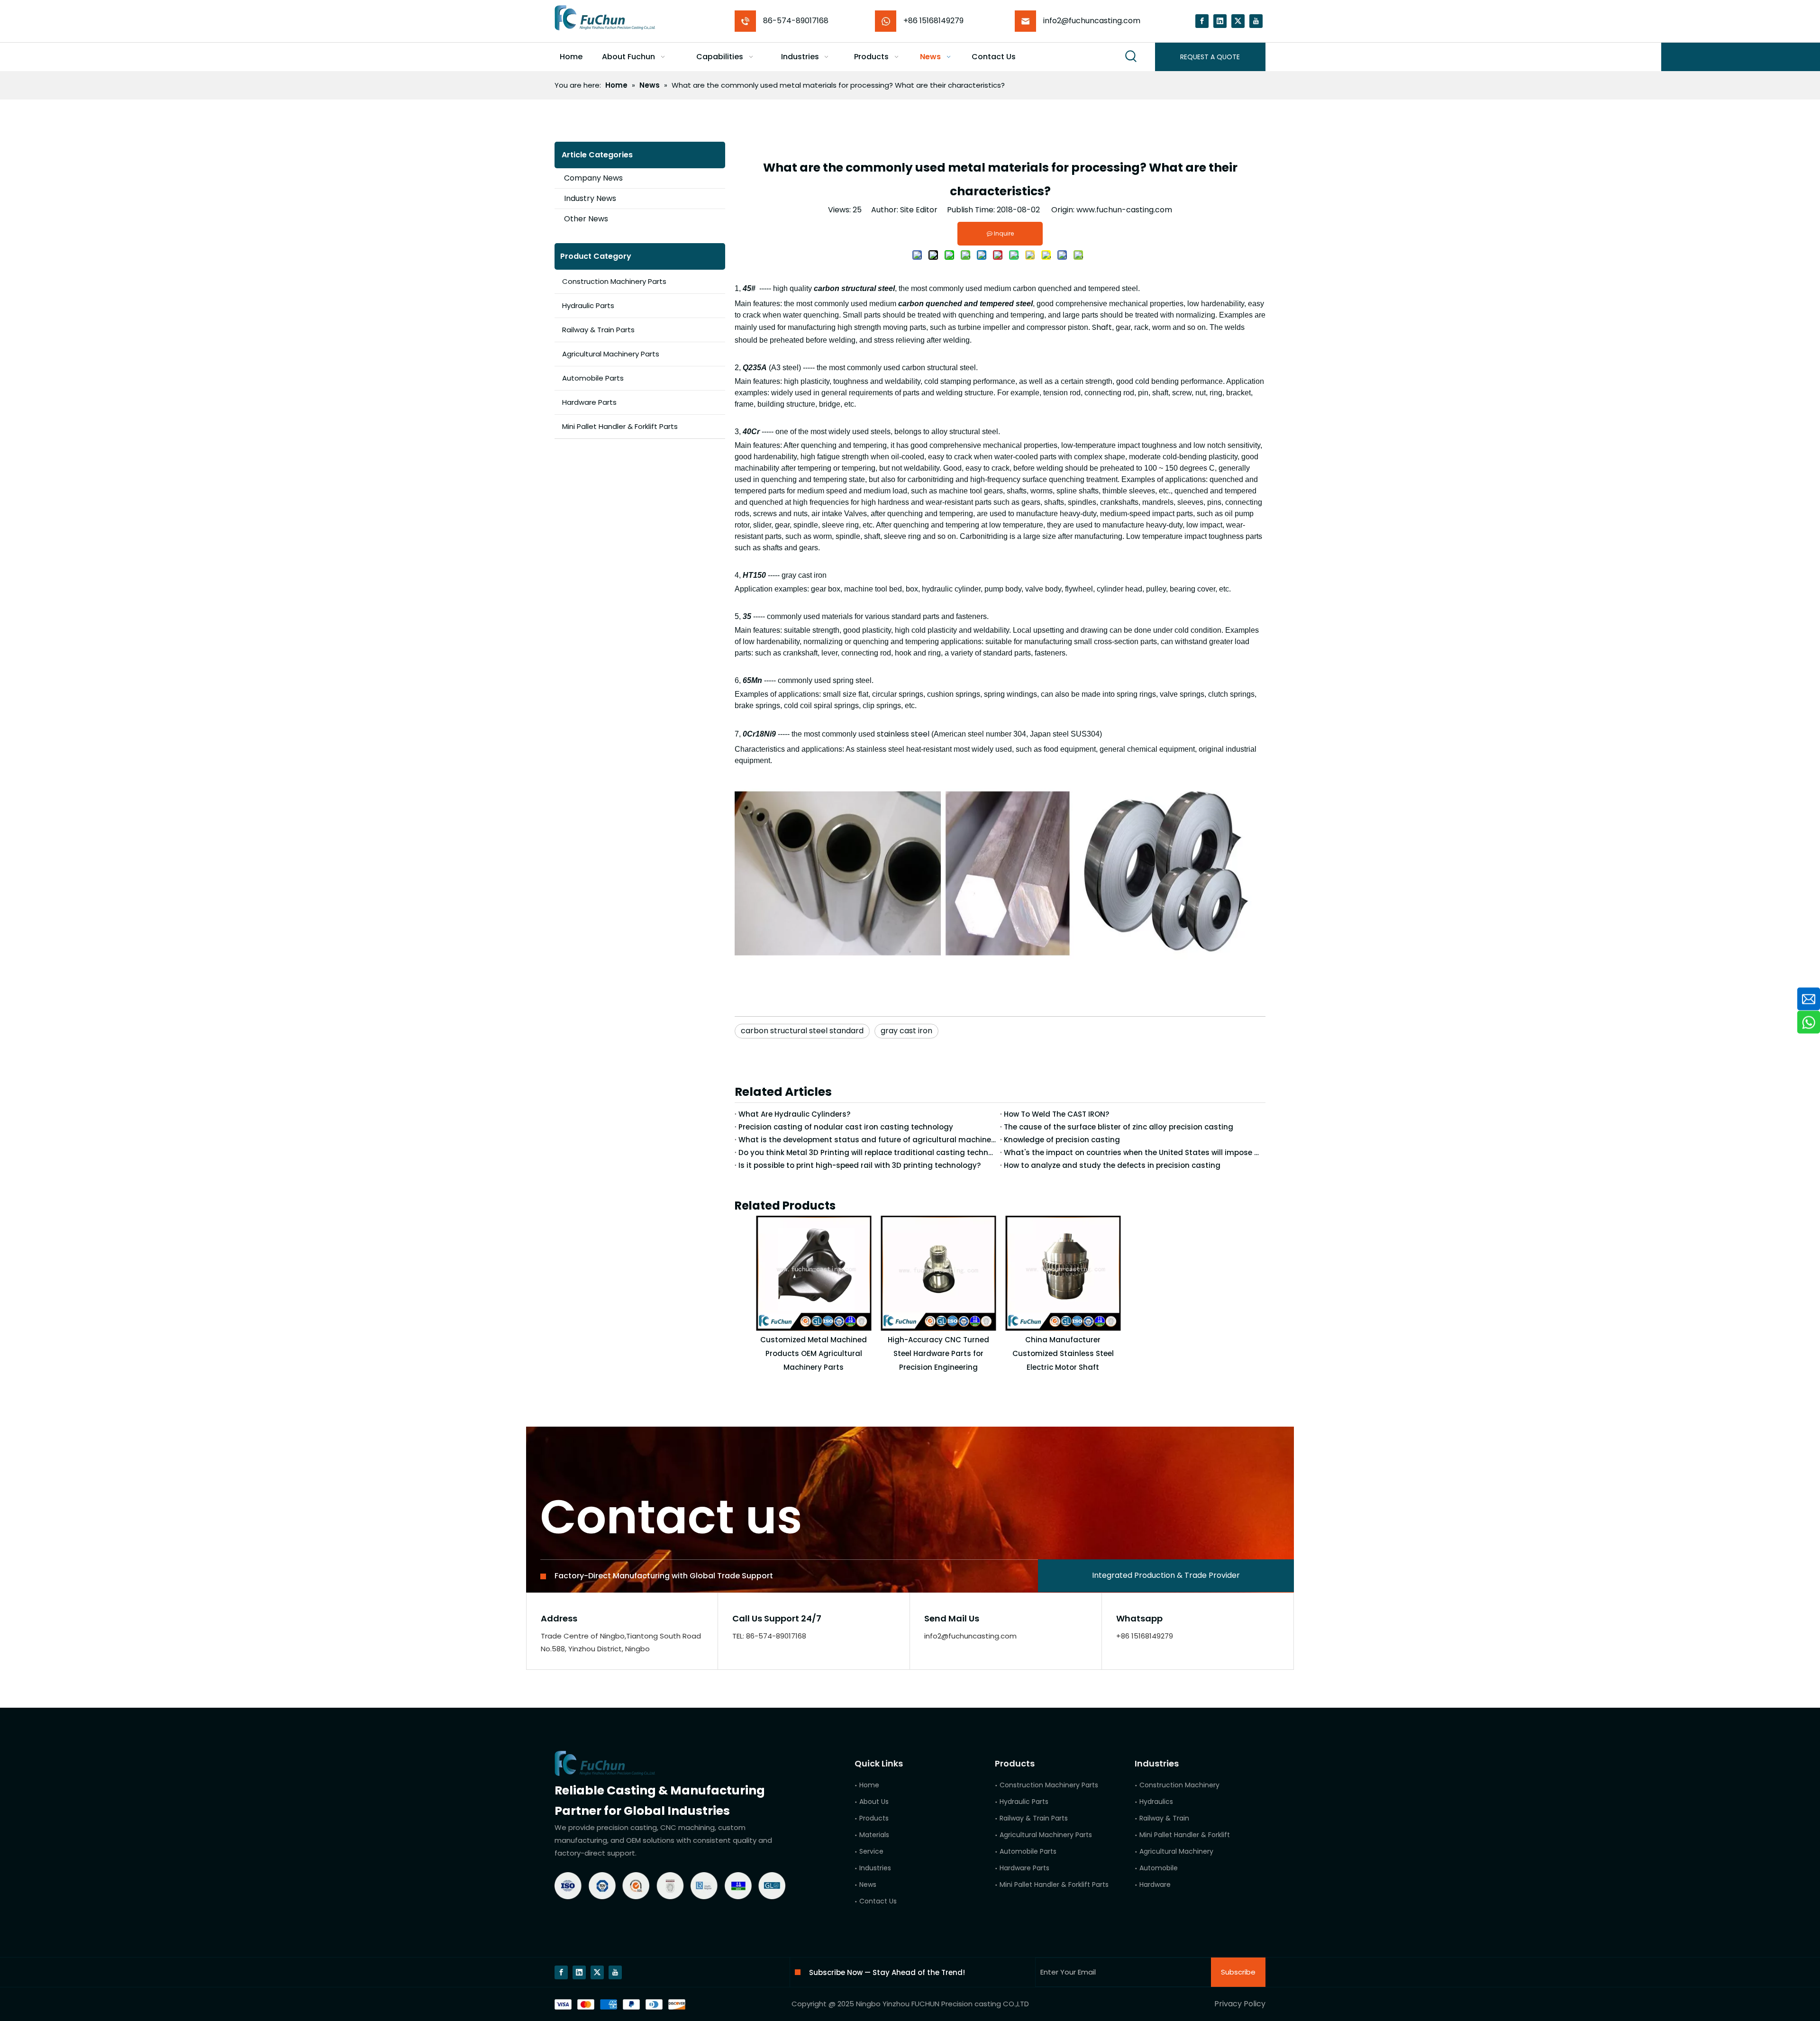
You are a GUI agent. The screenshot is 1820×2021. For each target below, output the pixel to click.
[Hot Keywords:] (1131, 57)
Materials (874, 1835)
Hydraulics (1156, 1802)
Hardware (1155, 1884)
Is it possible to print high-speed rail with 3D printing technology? (860, 1165)
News (868, 1884)
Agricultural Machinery (1176, 1851)
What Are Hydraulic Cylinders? (794, 1114)
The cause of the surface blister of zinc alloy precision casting (1119, 1127)
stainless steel (902, 734)
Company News (593, 178)
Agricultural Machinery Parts (611, 354)
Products (874, 1818)
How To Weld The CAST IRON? (1056, 1114)
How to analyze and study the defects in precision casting (1112, 1165)
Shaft (1101, 327)
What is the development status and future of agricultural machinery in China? (867, 1140)
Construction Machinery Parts (614, 281)
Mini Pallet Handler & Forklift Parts (620, 426)
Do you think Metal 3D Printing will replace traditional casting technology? (867, 1152)
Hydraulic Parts (588, 305)
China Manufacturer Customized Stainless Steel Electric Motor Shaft (1063, 1353)
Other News (586, 219)
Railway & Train (1164, 1818)
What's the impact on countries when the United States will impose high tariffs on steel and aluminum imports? (1133, 1152)
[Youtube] (1256, 21)
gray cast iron (906, 1031)
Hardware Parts (589, 402)
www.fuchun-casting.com (1124, 210)
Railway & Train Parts (598, 330)
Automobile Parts (593, 378)
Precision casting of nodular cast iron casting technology (846, 1127)
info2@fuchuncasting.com (1092, 21)
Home (869, 1785)
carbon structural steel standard (802, 1031)
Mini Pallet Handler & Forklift (1185, 1835)
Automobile (1159, 1868)
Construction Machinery (1179, 1785)
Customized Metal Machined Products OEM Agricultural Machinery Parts (814, 1353)
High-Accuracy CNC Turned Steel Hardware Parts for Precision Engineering (938, 1353)
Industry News (590, 198)
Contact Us (878, 1901)
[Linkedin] (1220, 21)
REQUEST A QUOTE (1210, 57)
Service (871, 1851)
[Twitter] (1238, 21)
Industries (875, 1868)
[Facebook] (1202, 21)
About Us (874, 1802)
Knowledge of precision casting (1062, 1140)
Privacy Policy (1240, 2004)
